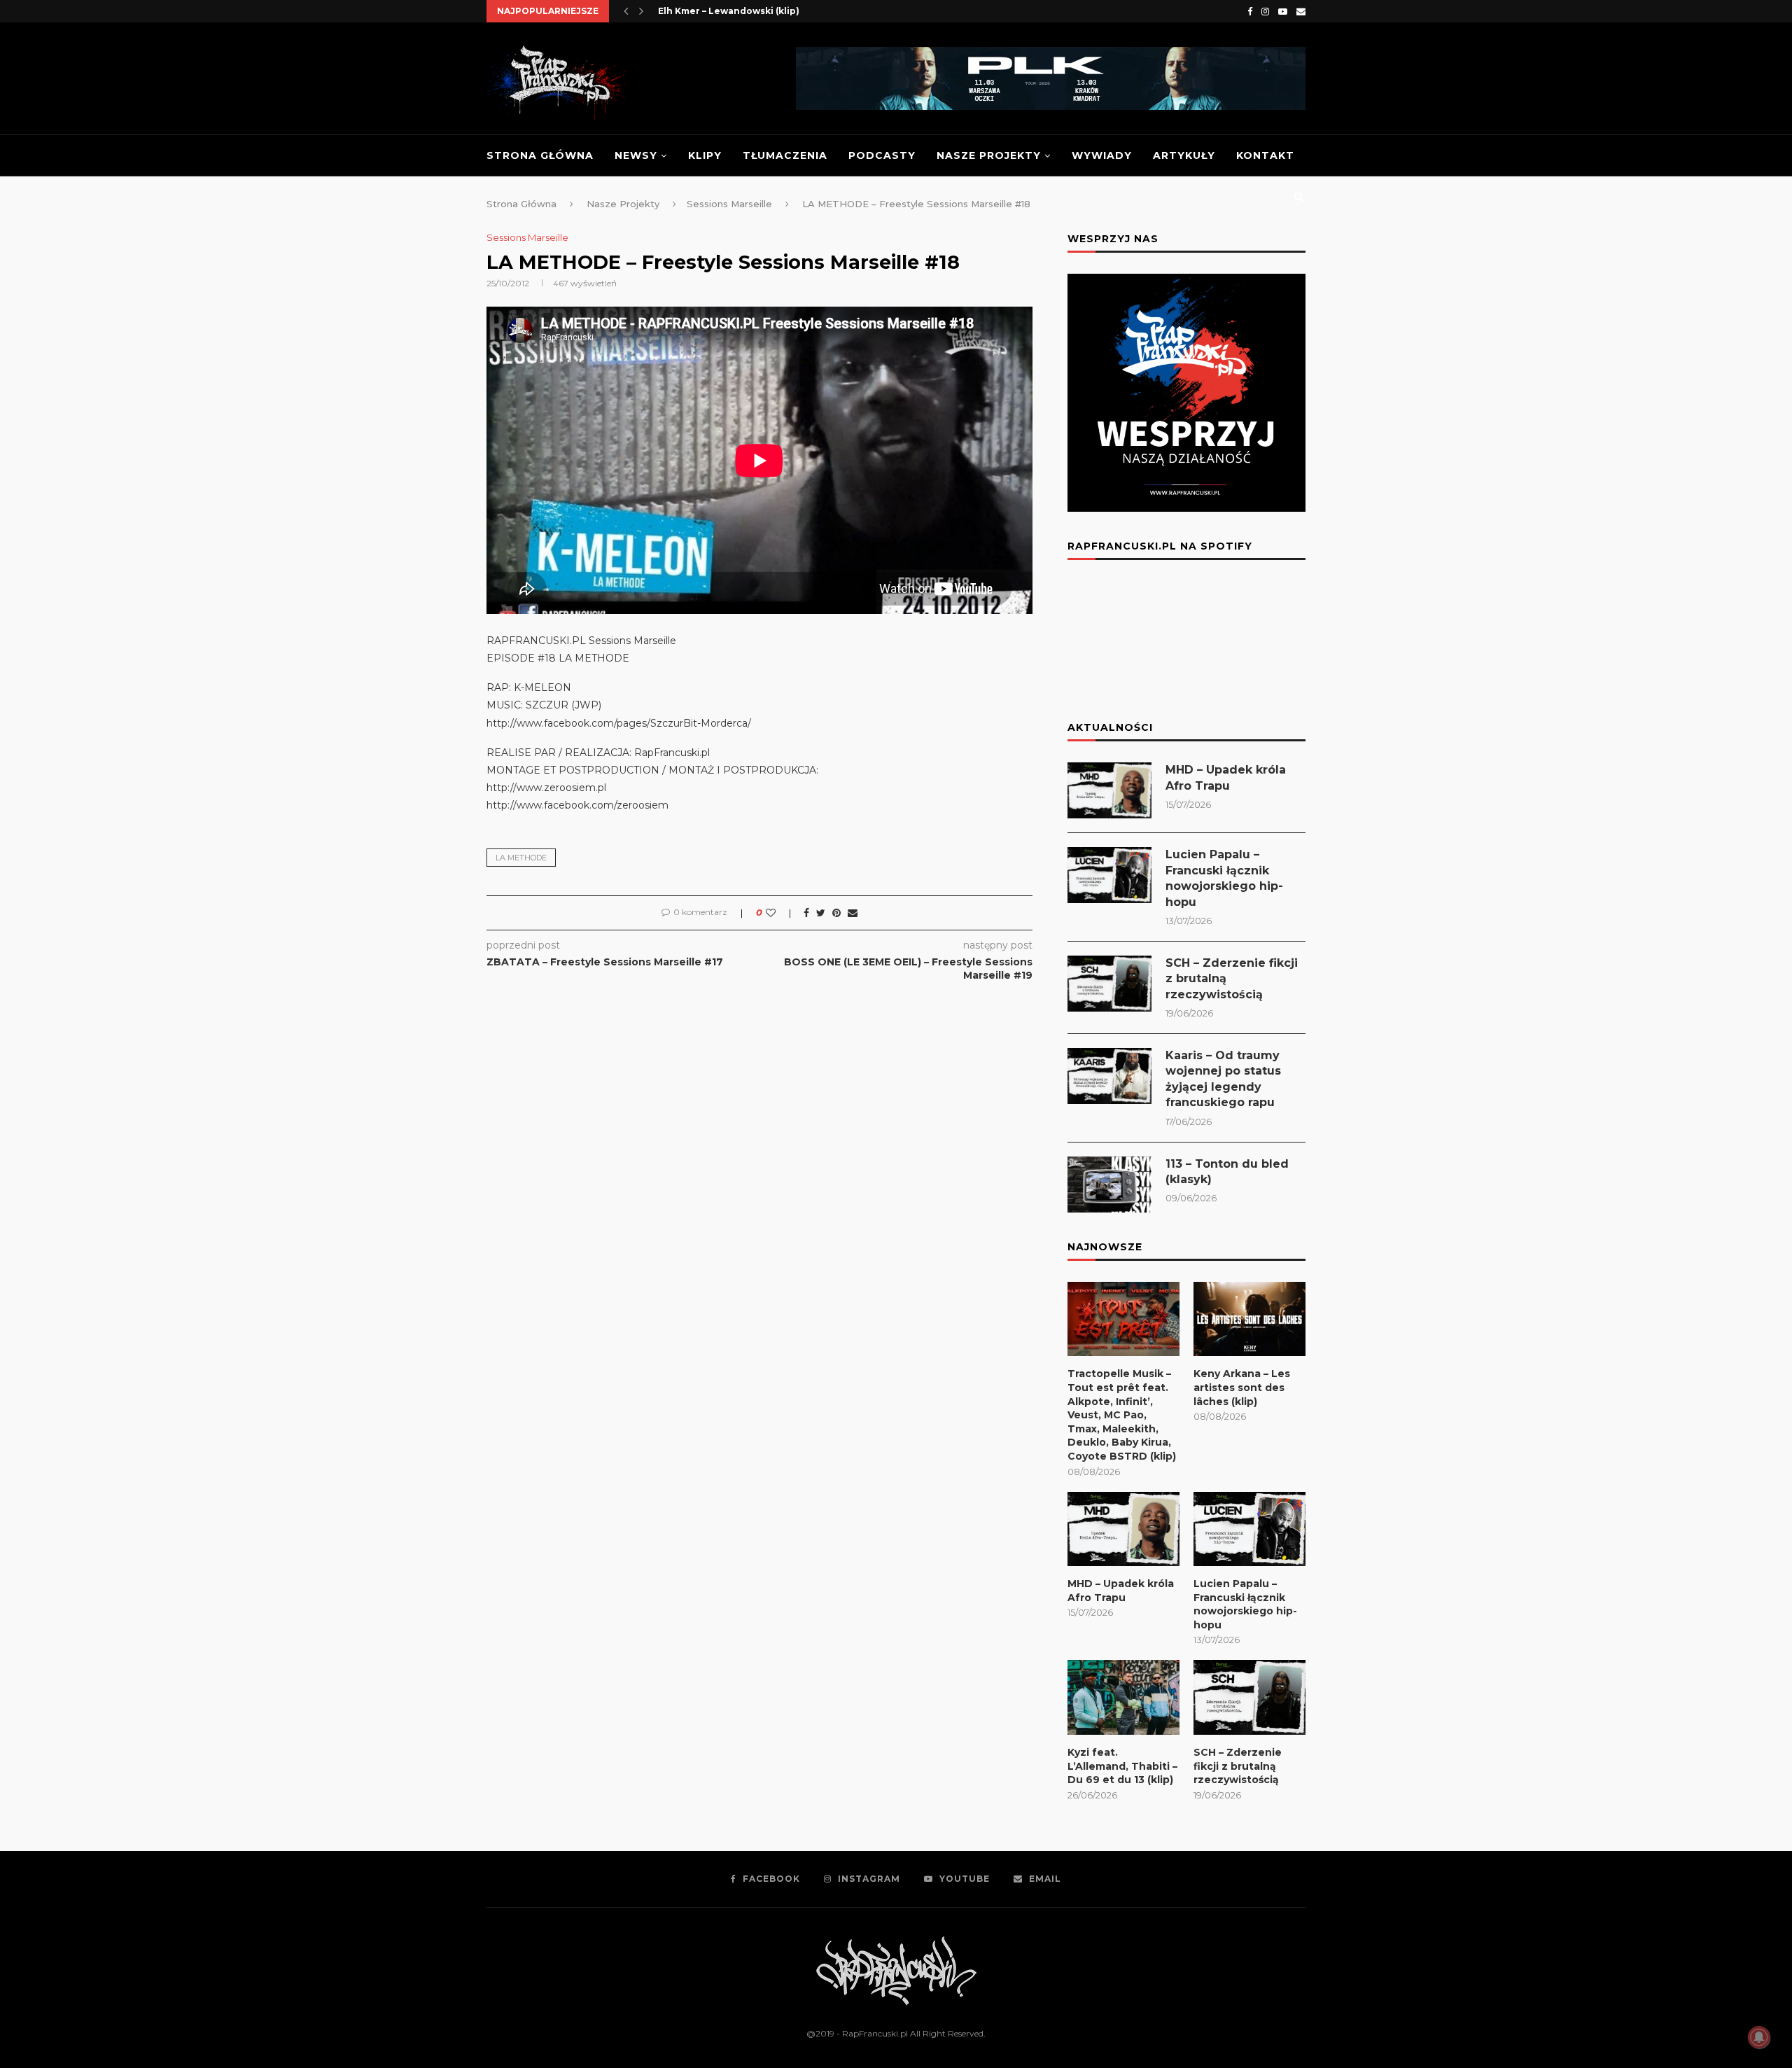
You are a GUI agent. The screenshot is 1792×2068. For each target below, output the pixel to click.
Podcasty (882, 155)
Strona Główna (540, 155)
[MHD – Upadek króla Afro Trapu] (1109, 790)
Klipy (705, 155)
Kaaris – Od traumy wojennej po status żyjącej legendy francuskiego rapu (1223, 1079)
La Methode (521, 858)
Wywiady (1102, 155)
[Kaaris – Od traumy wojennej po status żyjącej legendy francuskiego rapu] (1109, 1076)
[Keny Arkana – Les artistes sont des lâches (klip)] (1249, 1319)
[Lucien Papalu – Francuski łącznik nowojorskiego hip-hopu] (1109, 875)
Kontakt (1265, 155)
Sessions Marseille (527, 238)
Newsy (636, 155)
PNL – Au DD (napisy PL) (713, 11)
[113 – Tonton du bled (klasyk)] (1109, 1185)
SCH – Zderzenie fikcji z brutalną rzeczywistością (1232, 979)
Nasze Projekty (989, 155)
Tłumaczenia (785, 155)
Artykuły (1184, 155)
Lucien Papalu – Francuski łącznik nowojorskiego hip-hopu (1224, 878)
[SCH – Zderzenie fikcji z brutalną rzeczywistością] (1109, 984)
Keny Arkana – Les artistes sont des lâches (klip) (1242, 1387)
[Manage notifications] (1759, 2037)
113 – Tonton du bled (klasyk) (1227, 1172)
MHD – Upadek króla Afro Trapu (1226, 777)
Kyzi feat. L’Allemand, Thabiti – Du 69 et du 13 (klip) (1122, 1766)
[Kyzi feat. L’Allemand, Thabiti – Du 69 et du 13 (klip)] (1123, 1697)
